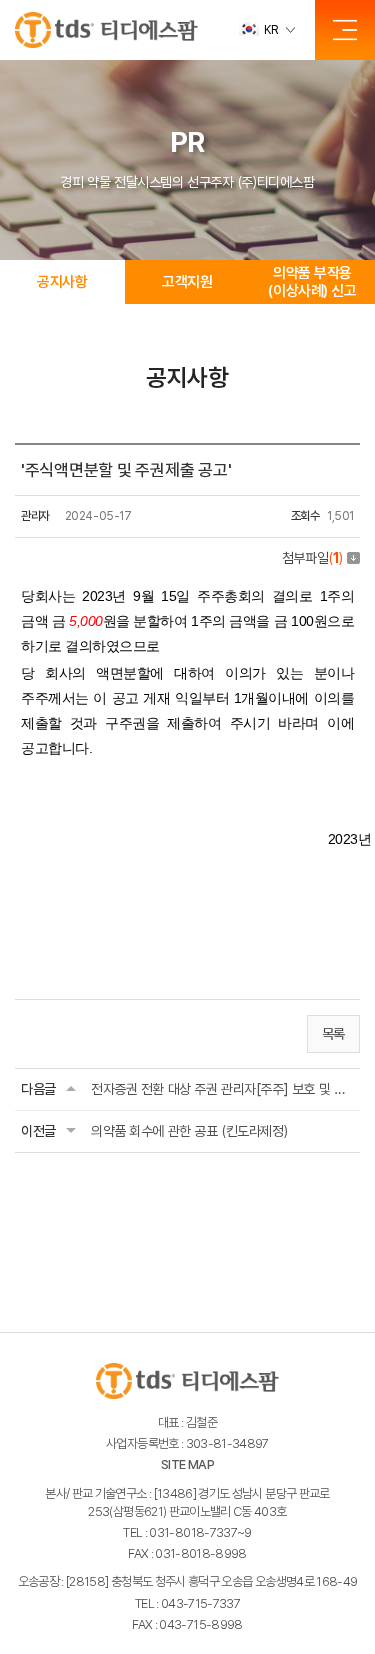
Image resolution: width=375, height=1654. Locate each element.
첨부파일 (312, 558)
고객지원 (187, 282)
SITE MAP (187, 1464)
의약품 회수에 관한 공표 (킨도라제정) (189, 1131)
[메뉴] (345, 30)
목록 (333, 1034)
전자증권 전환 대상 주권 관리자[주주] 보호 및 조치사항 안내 (222, 1089)
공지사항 (62, 282)
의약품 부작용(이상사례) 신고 (312, 282)
